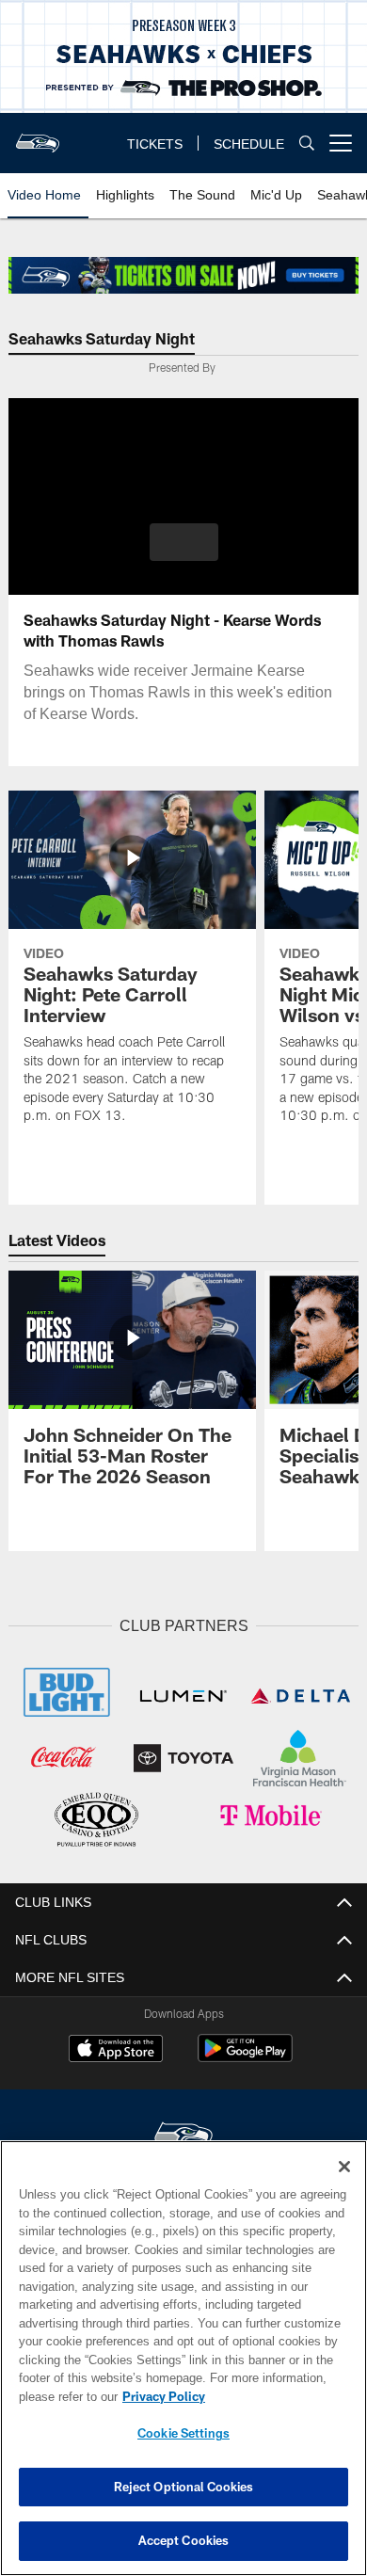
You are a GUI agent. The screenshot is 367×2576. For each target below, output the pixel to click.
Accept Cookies (184, 2540)
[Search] (307, 144)
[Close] (344, 2167)
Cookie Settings (183, 2433)
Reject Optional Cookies (184, 2487)
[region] (183, 2358)
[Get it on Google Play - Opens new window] (245, 2055)
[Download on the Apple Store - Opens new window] (116, 2048)
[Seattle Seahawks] (183, 2133)
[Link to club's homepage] (38, 136)
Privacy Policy (160, 2396)
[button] (184, 542)
